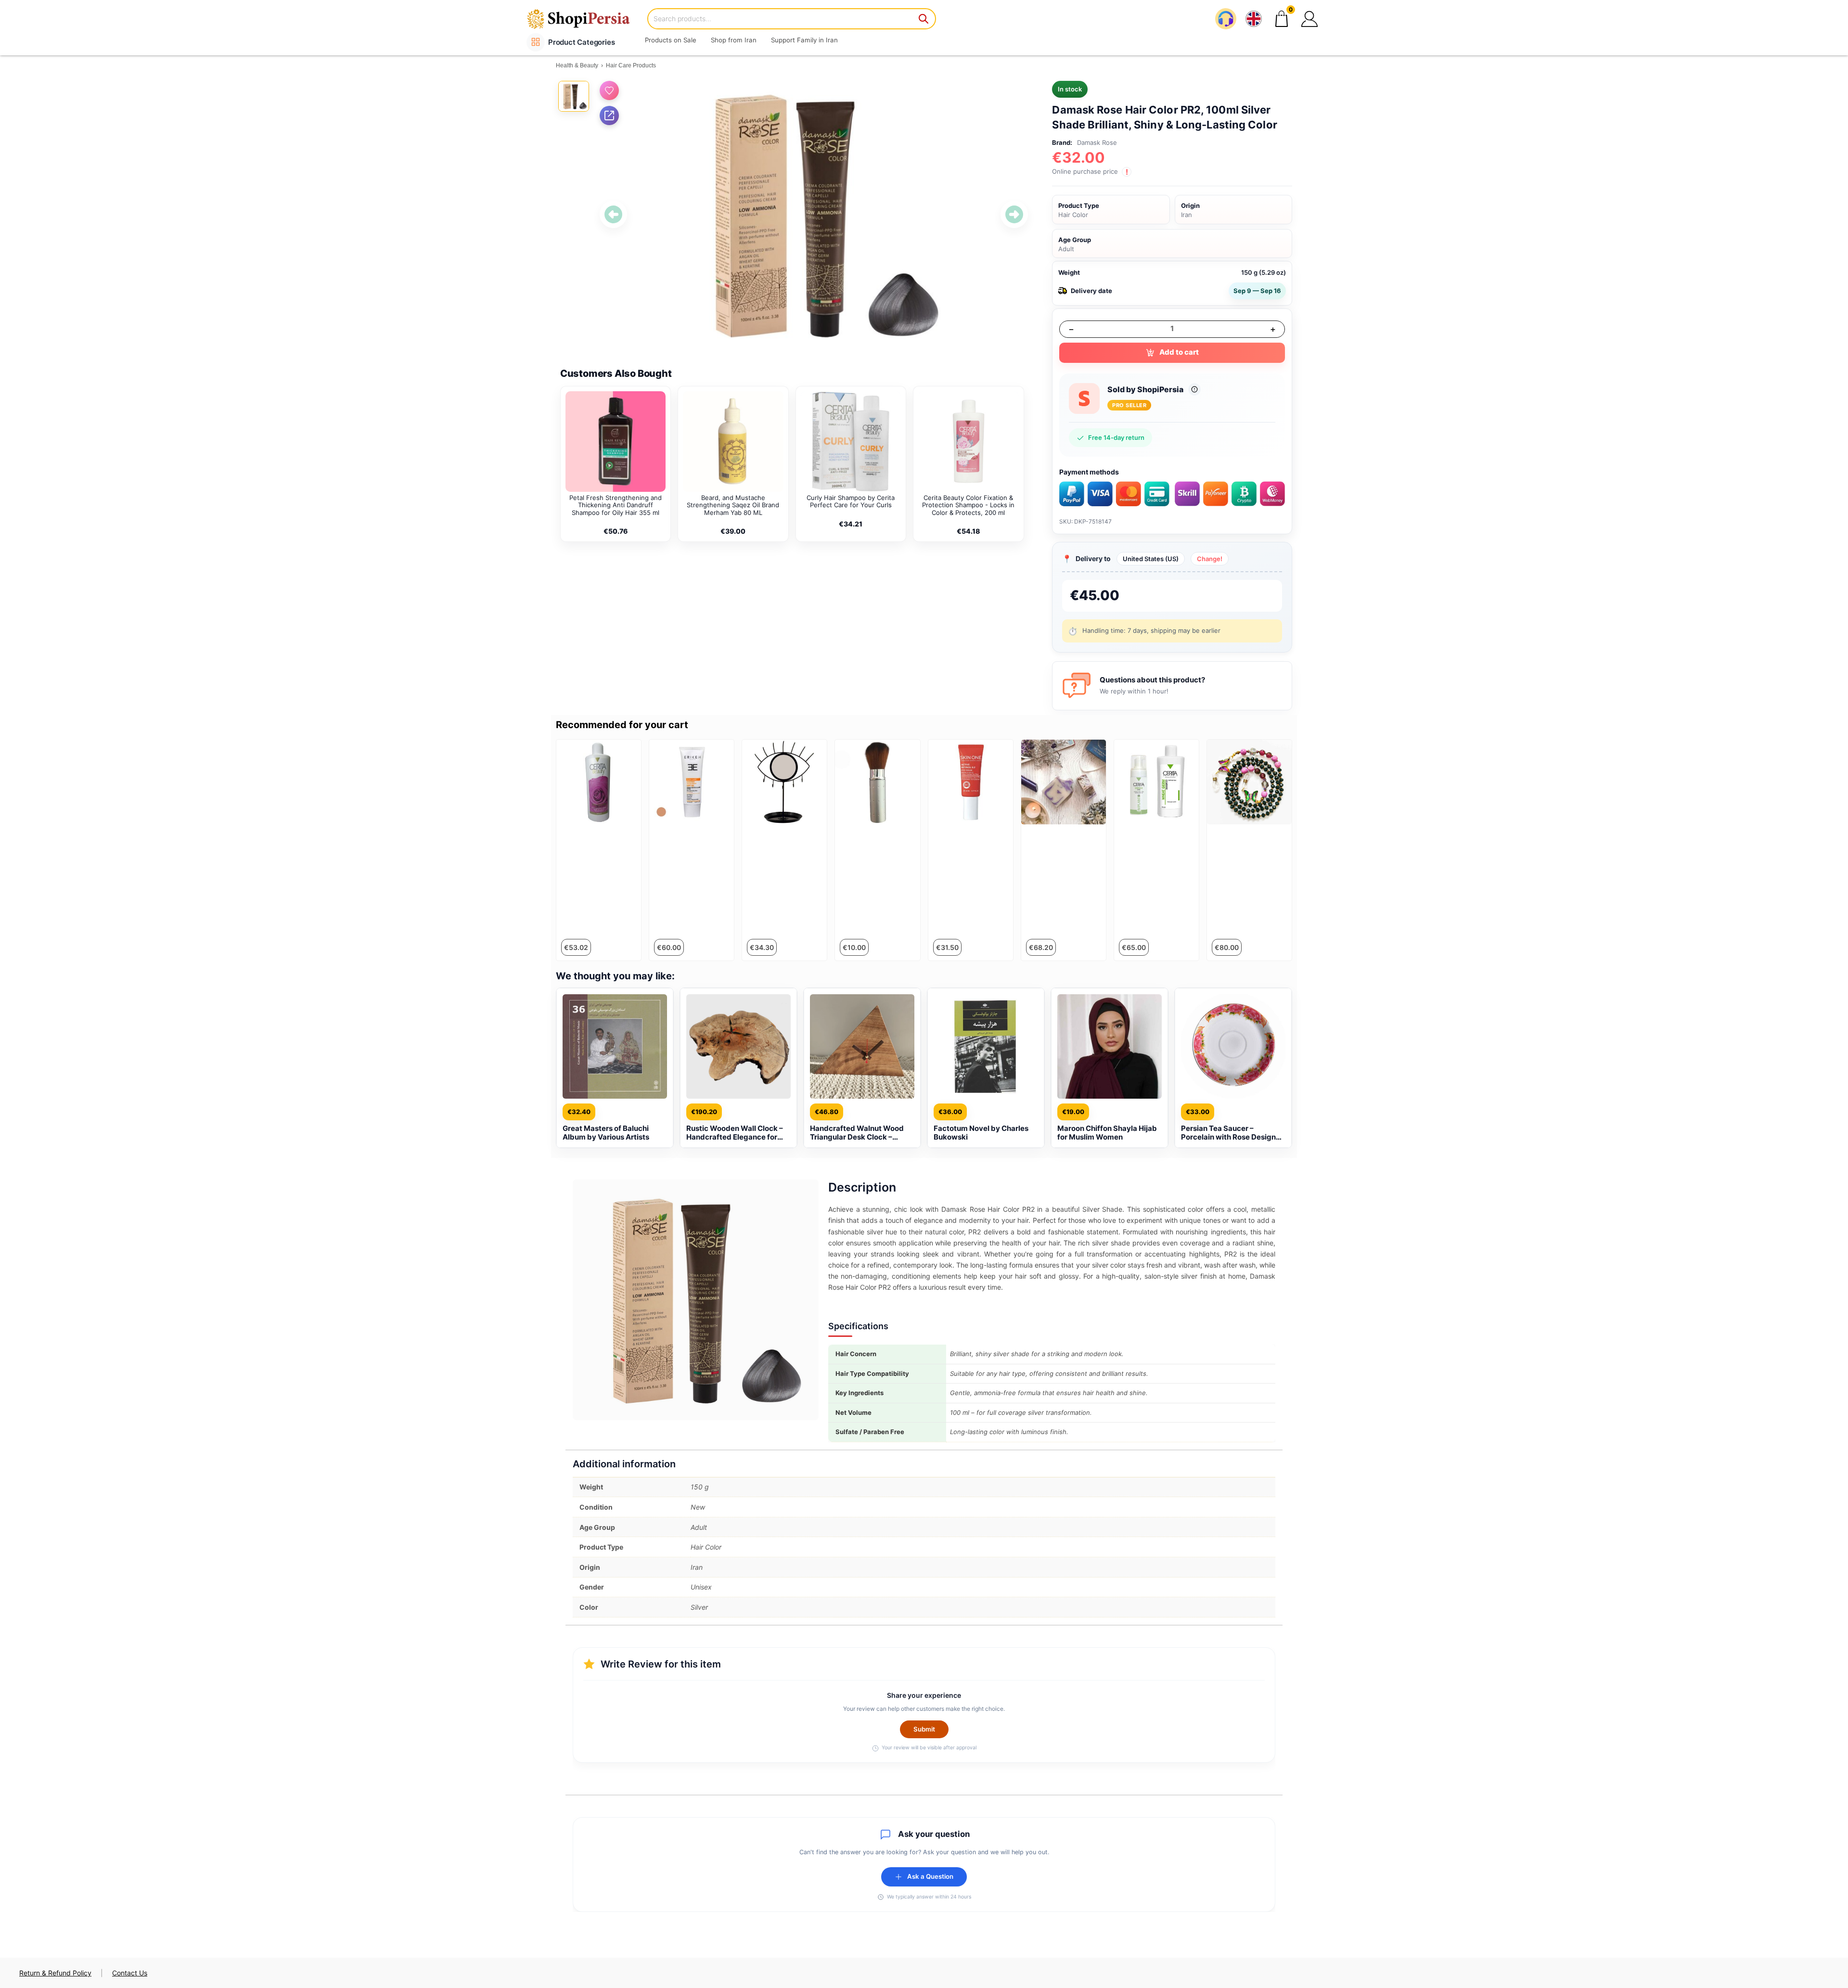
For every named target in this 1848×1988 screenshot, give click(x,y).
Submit (924, 1729)
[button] (1309, 19)
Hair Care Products (631, 65)
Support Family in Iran (804, 40)
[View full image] (814, 215)
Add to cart (1179, 352)
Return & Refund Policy (55, 1973)
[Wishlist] (609, 90)
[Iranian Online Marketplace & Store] (585, 19)
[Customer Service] (1226, 19)
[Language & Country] (1254, 19)
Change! (1210, 559)
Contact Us (130, 1973)
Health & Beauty (577, 65)
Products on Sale (671, 40)
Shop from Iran (734, 40)
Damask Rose (1097, 142)
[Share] (609, 115)
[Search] (924, 19)
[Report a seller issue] (1194, 389)
